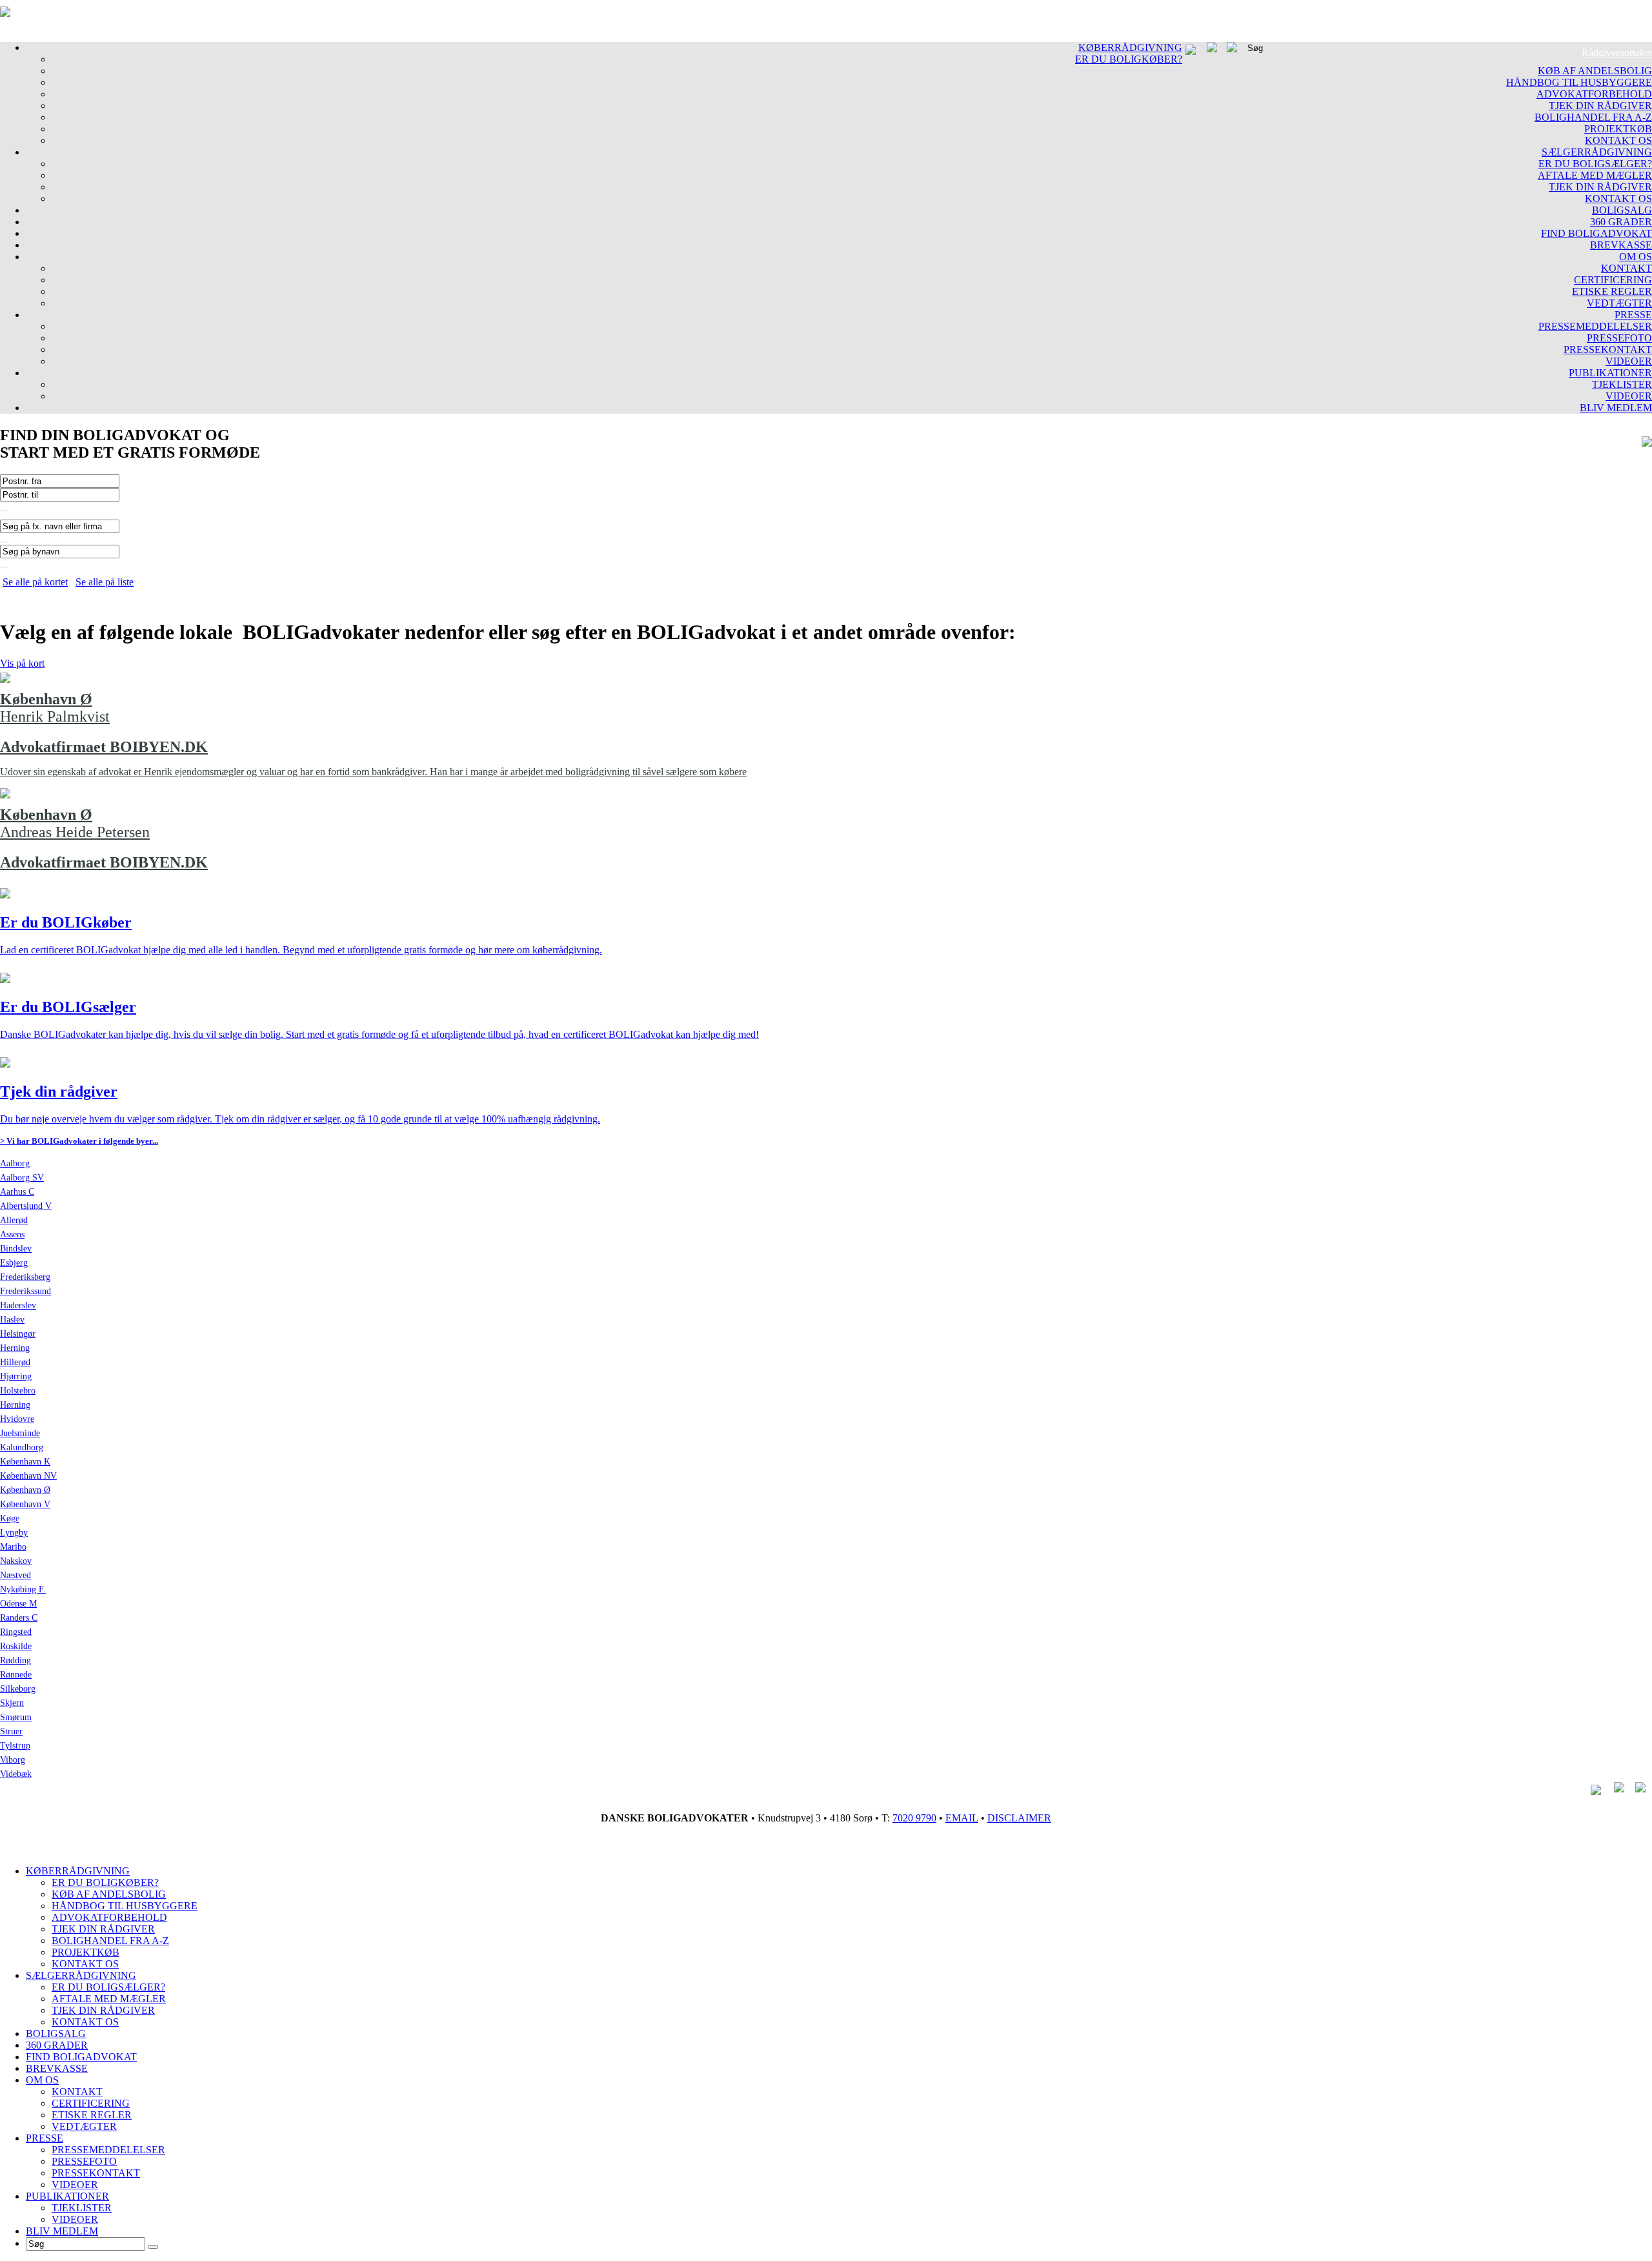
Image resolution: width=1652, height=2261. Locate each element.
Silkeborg (18, 1689)
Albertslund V (26, 1206)
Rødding (15, 1660)
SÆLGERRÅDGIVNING (1597, 152)
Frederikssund (25, 1291)
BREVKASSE (1621, 245)
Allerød (14, 1220)
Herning (15, 1348)
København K (25, 1462)
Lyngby (14, 1533)
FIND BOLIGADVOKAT (1597, 233)
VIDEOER (1629, 361)
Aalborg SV (22, 1178)
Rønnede (16, 1675)
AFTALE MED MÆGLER (1595, 175)
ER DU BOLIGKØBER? (1129, 59)
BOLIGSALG (1622, 210)
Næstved (15, 1575)
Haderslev (18, 1305)
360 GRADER (1621, 222)
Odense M (18, 1604)
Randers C (19, 1618)
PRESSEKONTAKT (1608, 350)
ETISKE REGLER (1612, 291)
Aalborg (15, 1163)
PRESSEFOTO (1619, 338)
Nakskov (16, 1561)
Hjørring (16, 1376)
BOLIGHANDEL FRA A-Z (1593, 117)
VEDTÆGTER (1619, 303)
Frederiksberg (25, 1277)
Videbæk (16, 1774)
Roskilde (16, 1646)
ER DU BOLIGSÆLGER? (1595, 164)
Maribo (13, 1547)
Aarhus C (17, 1192)
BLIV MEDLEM (1616, 408)
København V (25, 1504)
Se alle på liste (105, 582)
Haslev (12, 1320)
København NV (28, 1476)
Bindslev (16, 1249)
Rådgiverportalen (1617, 53)
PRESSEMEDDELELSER (1595, 326)
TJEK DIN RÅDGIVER (1600, 106)
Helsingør (18, 1334)
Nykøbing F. (23, 1589)
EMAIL (962, 1818)
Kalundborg (22, 1447)
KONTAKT (1627, 268)
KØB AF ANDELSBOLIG (1595, 71)
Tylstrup (15, 1746)
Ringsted (16, 1632)
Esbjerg (14, 1263)
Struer (11, 1731)
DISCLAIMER (1019, 1818)
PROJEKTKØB (1618, 129)
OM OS (1636, 257)
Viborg (13, 1760)
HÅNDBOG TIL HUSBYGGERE (1579, 82)
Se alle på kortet (35, 582)
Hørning (15, 1405)
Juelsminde (20, 1433)
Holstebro (18, 1391)
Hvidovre (17, 1419)
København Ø (25, 1490)
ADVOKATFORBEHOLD (1594, 94)
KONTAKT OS (1618, 140)
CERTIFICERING (1613, 280)
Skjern (12, 1703)
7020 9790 (914, 1818)
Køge (10, 1518)
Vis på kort (22, 663)
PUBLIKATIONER (1610, 373)
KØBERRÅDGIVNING (1130, 47)
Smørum (16, 1717)
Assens (12, 1234)
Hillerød (15, 1362)
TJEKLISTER (1622, 384)
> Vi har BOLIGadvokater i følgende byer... (79, 1141)
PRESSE (1633, 315)
